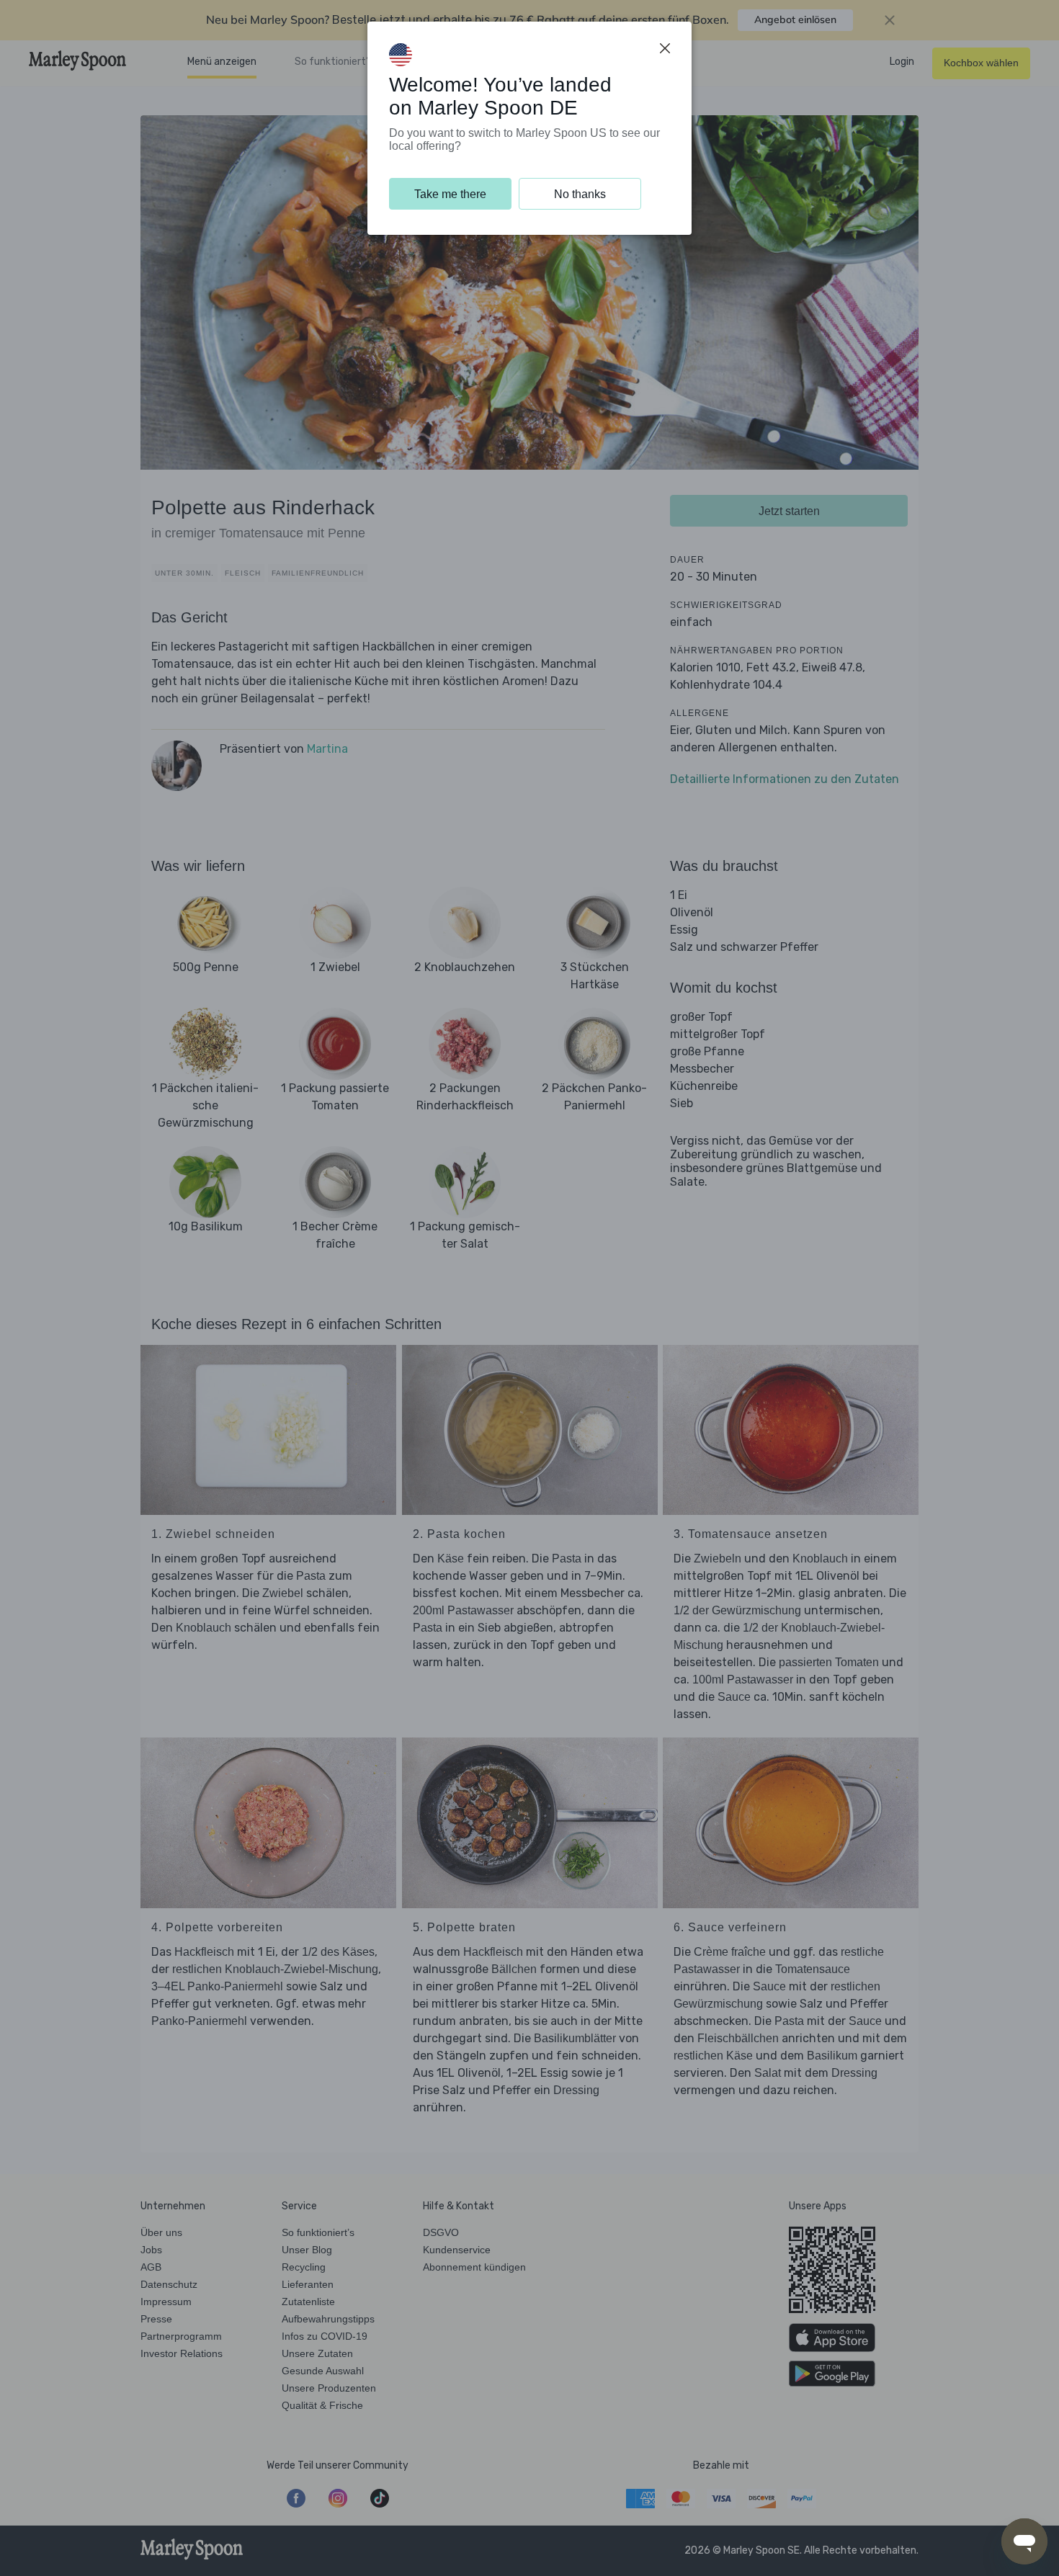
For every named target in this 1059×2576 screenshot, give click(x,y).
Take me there (450, 194)
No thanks (580, 194)
